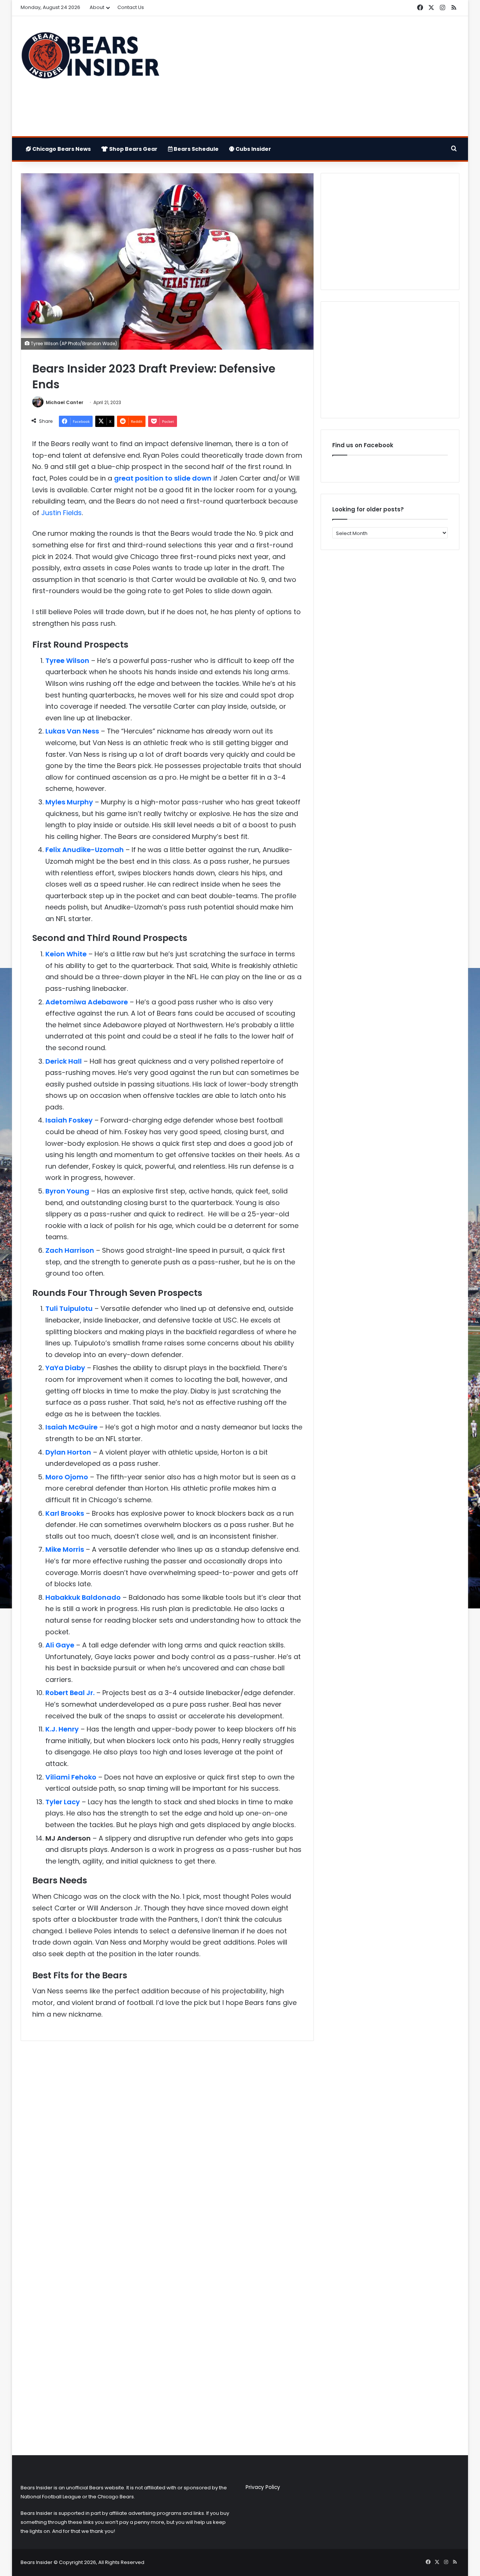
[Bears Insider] (90, 59)
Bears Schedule (196, 149)
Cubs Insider (253, 149)
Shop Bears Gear (133, 149)
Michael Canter (64, 402)
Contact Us (131, 7)
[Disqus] (167, 2146)
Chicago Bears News (61, 149)
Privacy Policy (263, 2487)
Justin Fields (61, 513)
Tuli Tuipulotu (69, 1308)
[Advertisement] (315, 76)
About (97, 7)
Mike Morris (65, 1549)
